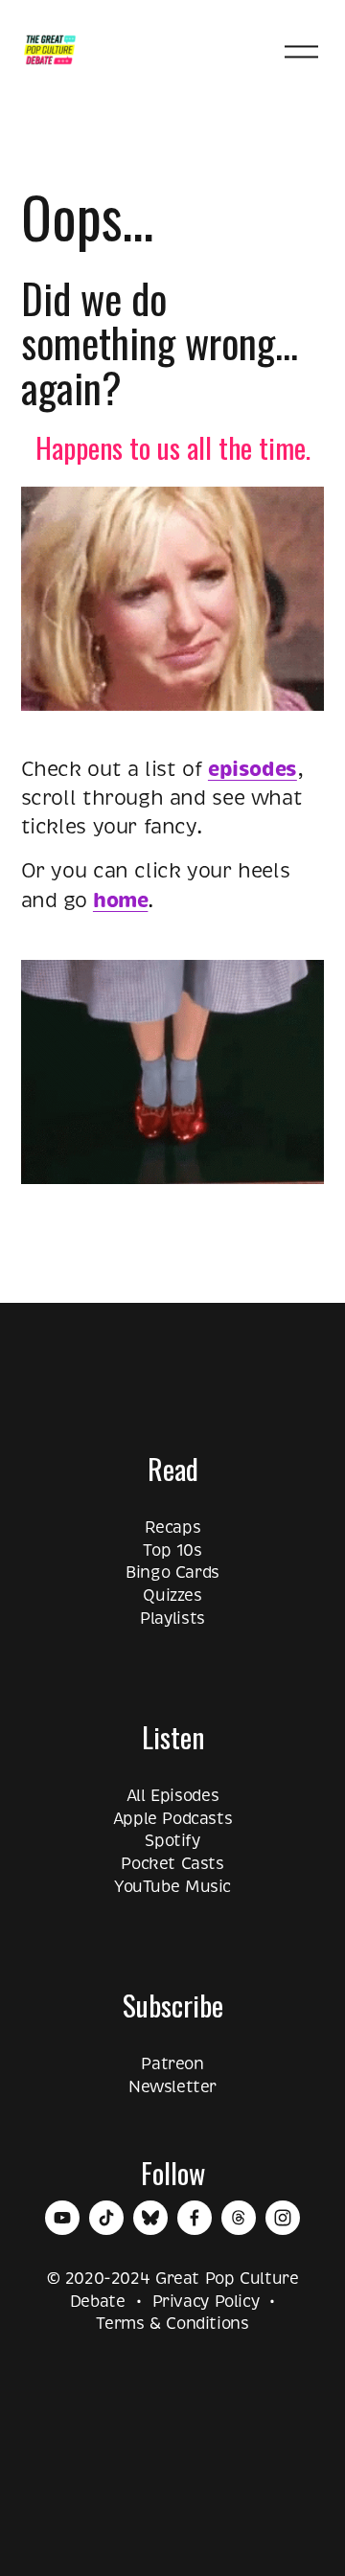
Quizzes (172, 1596)
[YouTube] (62, 2218)
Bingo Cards (172, 1573)
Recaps (173, 1527)
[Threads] (239, 2218)
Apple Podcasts (173, 1819)
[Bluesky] (150, 2218)
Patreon (172, 2064)
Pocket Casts (172, 1864)
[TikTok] (106, 2218)
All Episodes (172, 1796)
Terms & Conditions (172, 2324)
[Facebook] (195, 2218)
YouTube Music (172, 1887)
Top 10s (172, 1550)
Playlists (172, 1619)
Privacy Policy (206, 2302)
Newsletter (172, 2087)
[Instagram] (283, 2218)
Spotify (172, 1841)
